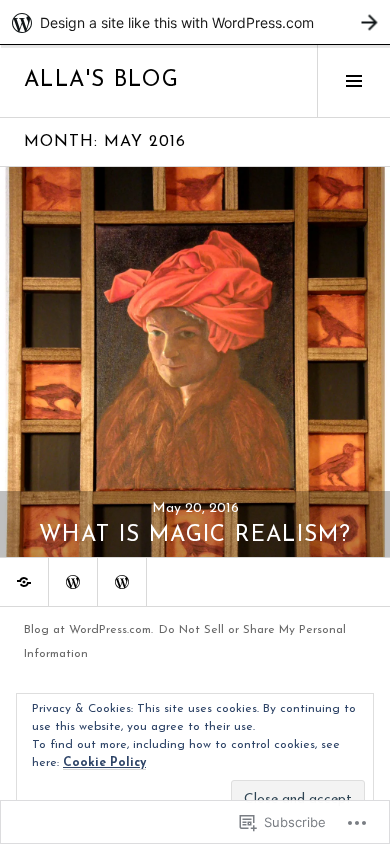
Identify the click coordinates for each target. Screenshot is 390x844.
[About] (122, 582)
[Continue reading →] (195, 362)
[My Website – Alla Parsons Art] (24, 582)
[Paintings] (73, 582)
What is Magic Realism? (195, 535)
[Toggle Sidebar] (353, 81)
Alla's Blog (101, 80)
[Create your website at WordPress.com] (195, 22)
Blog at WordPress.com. (88, 630)
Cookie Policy (104, 763)
